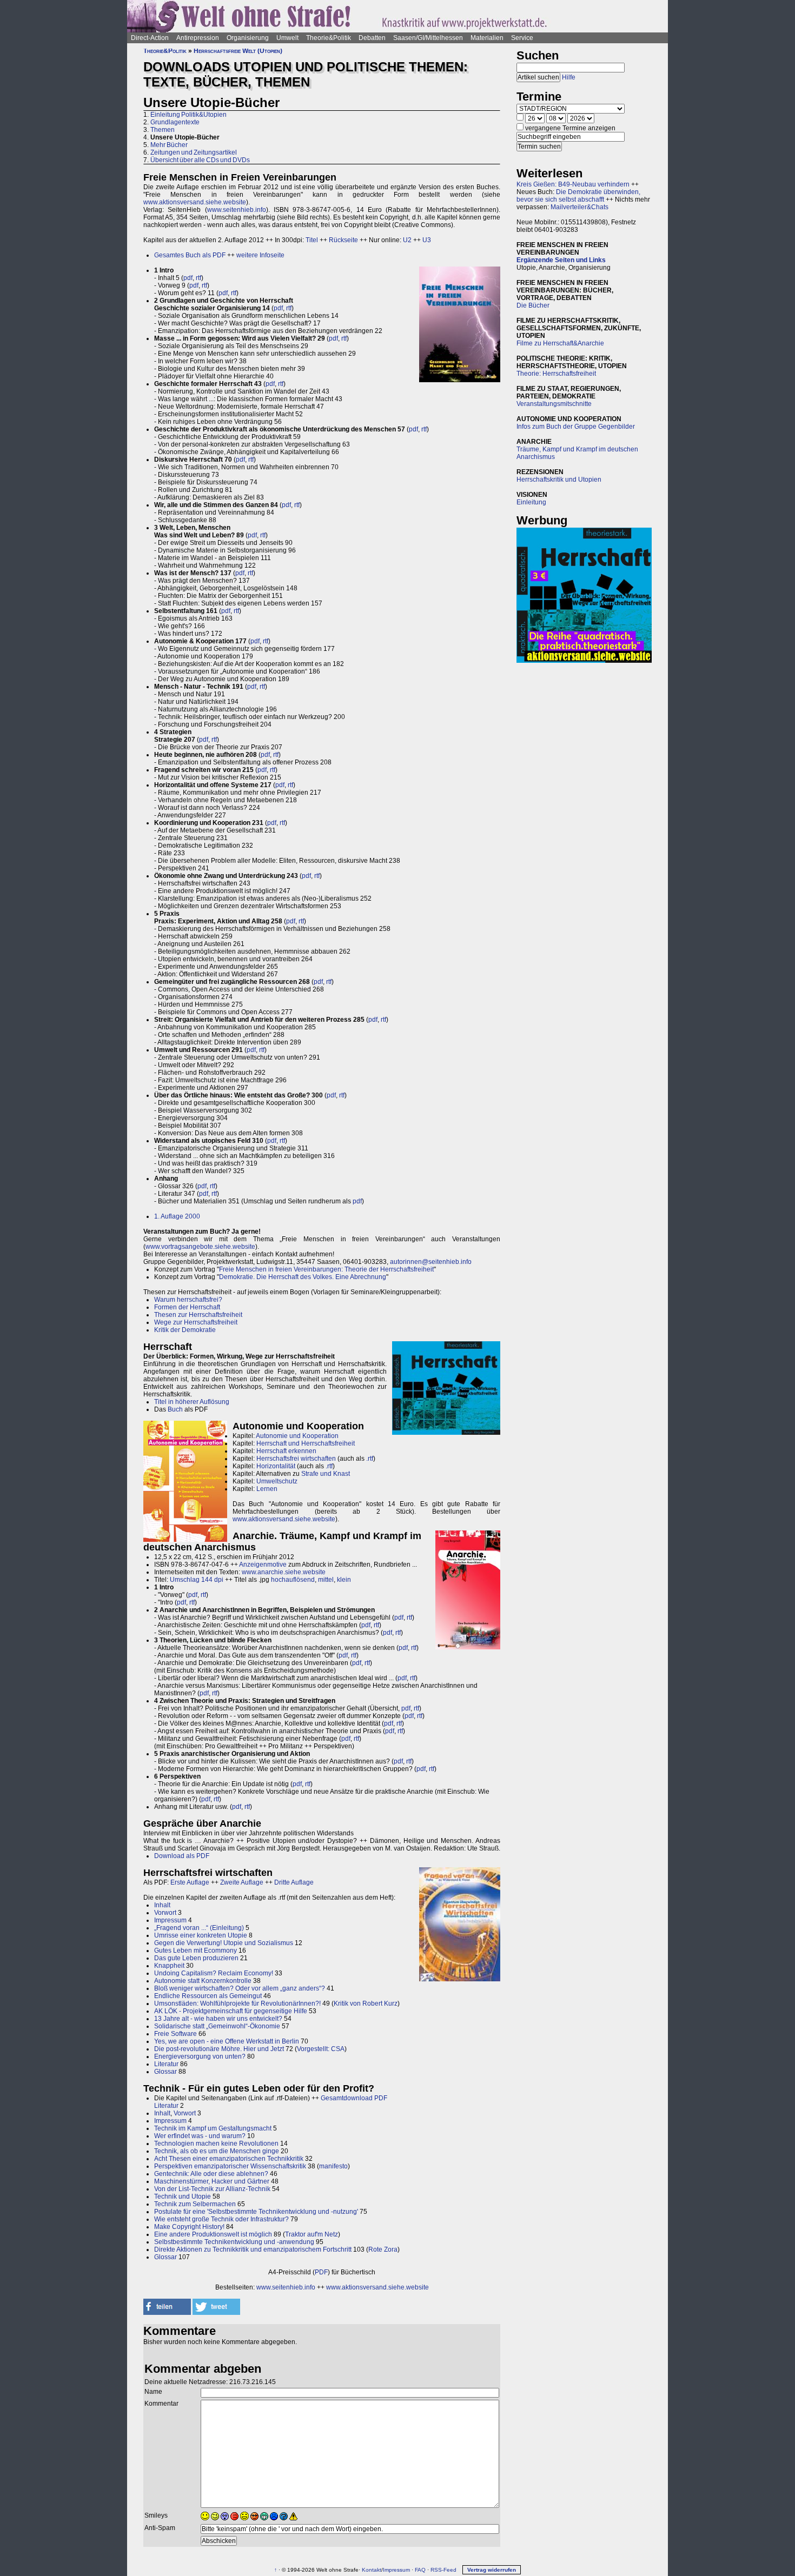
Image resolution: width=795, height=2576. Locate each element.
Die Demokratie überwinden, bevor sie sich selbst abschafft (578, 196)
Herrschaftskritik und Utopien (559, 480)
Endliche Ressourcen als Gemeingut (208, 1996)
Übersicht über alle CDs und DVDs (200, 160)
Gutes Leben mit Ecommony (196, 1951)
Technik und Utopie (183, 2196)
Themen (163, 130)
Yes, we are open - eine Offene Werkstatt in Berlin (227, 2041)
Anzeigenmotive (263, 1565)
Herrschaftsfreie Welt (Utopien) (238, 51)
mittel (326, 1580)
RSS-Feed (443, 2570)
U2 (407, 240)
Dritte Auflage (294, 1882)
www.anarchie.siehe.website (284, 1572)
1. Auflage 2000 (177, 1216)
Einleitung (531, 502)
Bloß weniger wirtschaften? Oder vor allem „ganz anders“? (240, 1988)
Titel (312, 240)
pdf (188, 278)
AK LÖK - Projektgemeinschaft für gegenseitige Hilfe (231, 2011)
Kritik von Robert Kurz (366, 2003)
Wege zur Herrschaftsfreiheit (196, 1322)
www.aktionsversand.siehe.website (195, 202)
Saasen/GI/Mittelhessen (428, 38)
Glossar (165, 2072)
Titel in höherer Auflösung (192, 1402)
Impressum (170, 1920)
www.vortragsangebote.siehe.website (200, 1247)
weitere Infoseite (260, 255)
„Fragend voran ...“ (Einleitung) (199, 1928)
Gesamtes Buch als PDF (190, 255)
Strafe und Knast (326, 1474)
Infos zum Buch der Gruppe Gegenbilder (576, 427)
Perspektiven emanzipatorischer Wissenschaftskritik (230, 2166)
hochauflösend (293, 1580)
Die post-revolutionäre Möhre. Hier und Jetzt (219, 2049)
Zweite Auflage (242, 1882)
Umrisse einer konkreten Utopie (201, 1935)
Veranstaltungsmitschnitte (554, 404)
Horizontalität (276, 1466)
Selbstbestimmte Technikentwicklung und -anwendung (234, 2242)
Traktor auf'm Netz (312, 2234)
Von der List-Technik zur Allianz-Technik (212, 2189)
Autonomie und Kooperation (297, 1436)
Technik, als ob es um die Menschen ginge (217, 2151)
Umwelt (287, 38)
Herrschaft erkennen (286, 1451)
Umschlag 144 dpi (197, 1580)
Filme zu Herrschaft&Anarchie (560, 343)
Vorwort (165, 1913)
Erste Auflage (190, 1882)
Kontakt (372, 2570)
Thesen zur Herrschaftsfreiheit (198, 1315)
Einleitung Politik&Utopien (188, 115)
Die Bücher (533, 305)
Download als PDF (182, 1856)
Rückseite (343, 240)
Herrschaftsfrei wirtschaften (296, 1459)
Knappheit (169, 1966)
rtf (198, 278)
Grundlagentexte (175, 122)
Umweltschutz (277, 1481)
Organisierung (248, 38)
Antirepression (198, 38)
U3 (427, 240)
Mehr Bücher (169, 145)
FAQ (420, 2570)
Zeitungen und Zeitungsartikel (194, 152)
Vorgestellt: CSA (321, 2049)
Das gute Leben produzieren (196, 1958)
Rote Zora (383, 2249)
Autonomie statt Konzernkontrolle (203, 1981)
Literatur (166, 2064)
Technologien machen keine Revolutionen (216, 2144)
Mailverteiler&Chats (579, 207)
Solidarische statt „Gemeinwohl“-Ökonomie (217, 2026)
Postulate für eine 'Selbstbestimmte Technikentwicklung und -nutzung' (256, 2212)
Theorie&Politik (329, 38)
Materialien (487, 38)
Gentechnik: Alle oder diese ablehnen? (211, 2174)
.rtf (370, 1459)
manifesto (333, 2166)
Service (522, 38)
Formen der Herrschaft (187, 1307)
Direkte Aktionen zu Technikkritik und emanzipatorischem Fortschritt (253, 2249)
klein (344, 1580)
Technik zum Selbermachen (195, 2204)
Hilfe (569, 77)
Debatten (372, 38)
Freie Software (175, 2034)
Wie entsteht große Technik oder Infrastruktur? (221, 2219)
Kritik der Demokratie (185, 1330)
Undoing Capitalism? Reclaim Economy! (214, 1973)
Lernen (267, 1489)
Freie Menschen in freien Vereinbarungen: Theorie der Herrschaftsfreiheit (326, 1269)
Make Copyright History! (189, 2227)
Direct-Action (150, 38)
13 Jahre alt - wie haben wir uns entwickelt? (218, 2019)
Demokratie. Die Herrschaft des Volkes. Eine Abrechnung (303, 1277)
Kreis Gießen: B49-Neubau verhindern (573, 184)
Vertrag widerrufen (492, 2570)
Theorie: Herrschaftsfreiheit (556, 374)
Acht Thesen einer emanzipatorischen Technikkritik (229, 2159)
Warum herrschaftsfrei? (188, 1300)
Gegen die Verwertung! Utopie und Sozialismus (224, 1943)
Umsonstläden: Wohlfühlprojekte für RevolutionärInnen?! (237, 2003)
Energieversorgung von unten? (200, 2056)
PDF (321, 2272)
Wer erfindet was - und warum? (200, 2136)
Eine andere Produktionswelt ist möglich (213, 2234)
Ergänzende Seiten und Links (561, 260)
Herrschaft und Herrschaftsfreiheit (306, 1443)
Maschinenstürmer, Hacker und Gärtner (212, 2181)
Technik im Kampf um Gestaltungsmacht (213, 2128)
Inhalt (162, 1905)
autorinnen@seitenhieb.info (431, 1262)
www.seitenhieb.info (237, 210)
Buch (175, 1409)
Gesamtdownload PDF (354, 2098)
